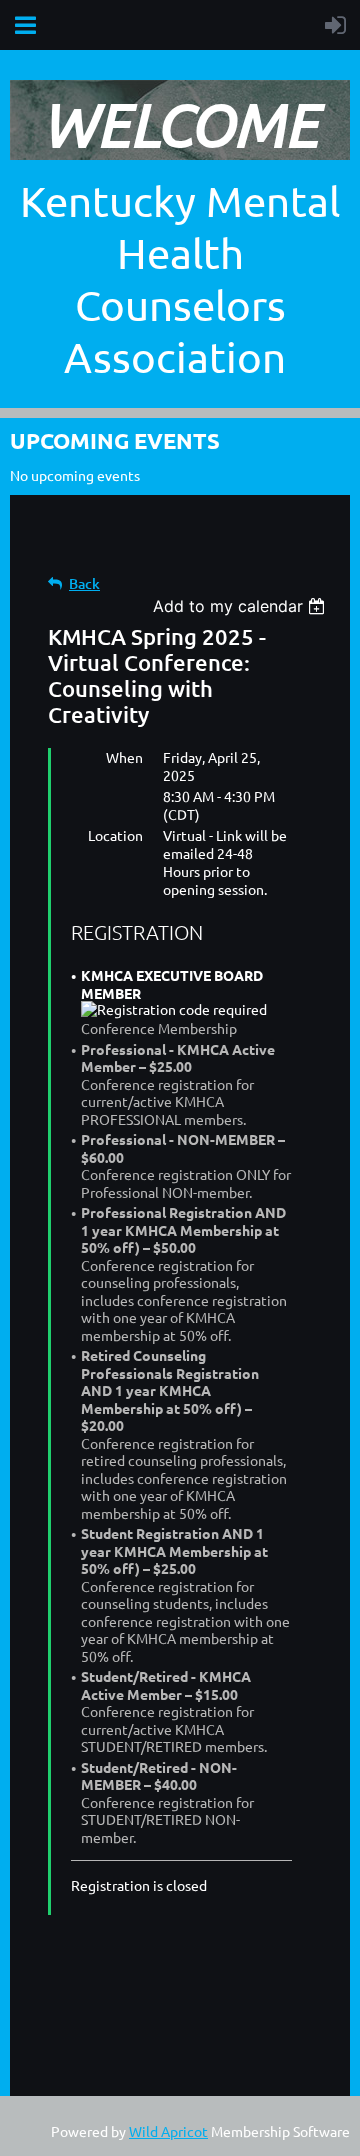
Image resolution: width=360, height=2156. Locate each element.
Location (115, 835)
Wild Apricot (168, 2131)
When (124, 757)
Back (84, 583)
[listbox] (241, 606)
